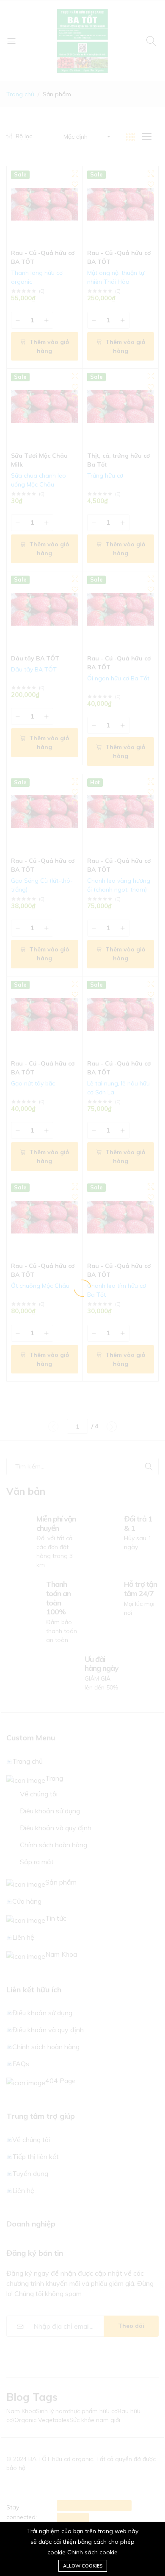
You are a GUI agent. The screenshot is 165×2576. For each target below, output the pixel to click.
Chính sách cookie (92, 2552)
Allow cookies (83, 2566)
